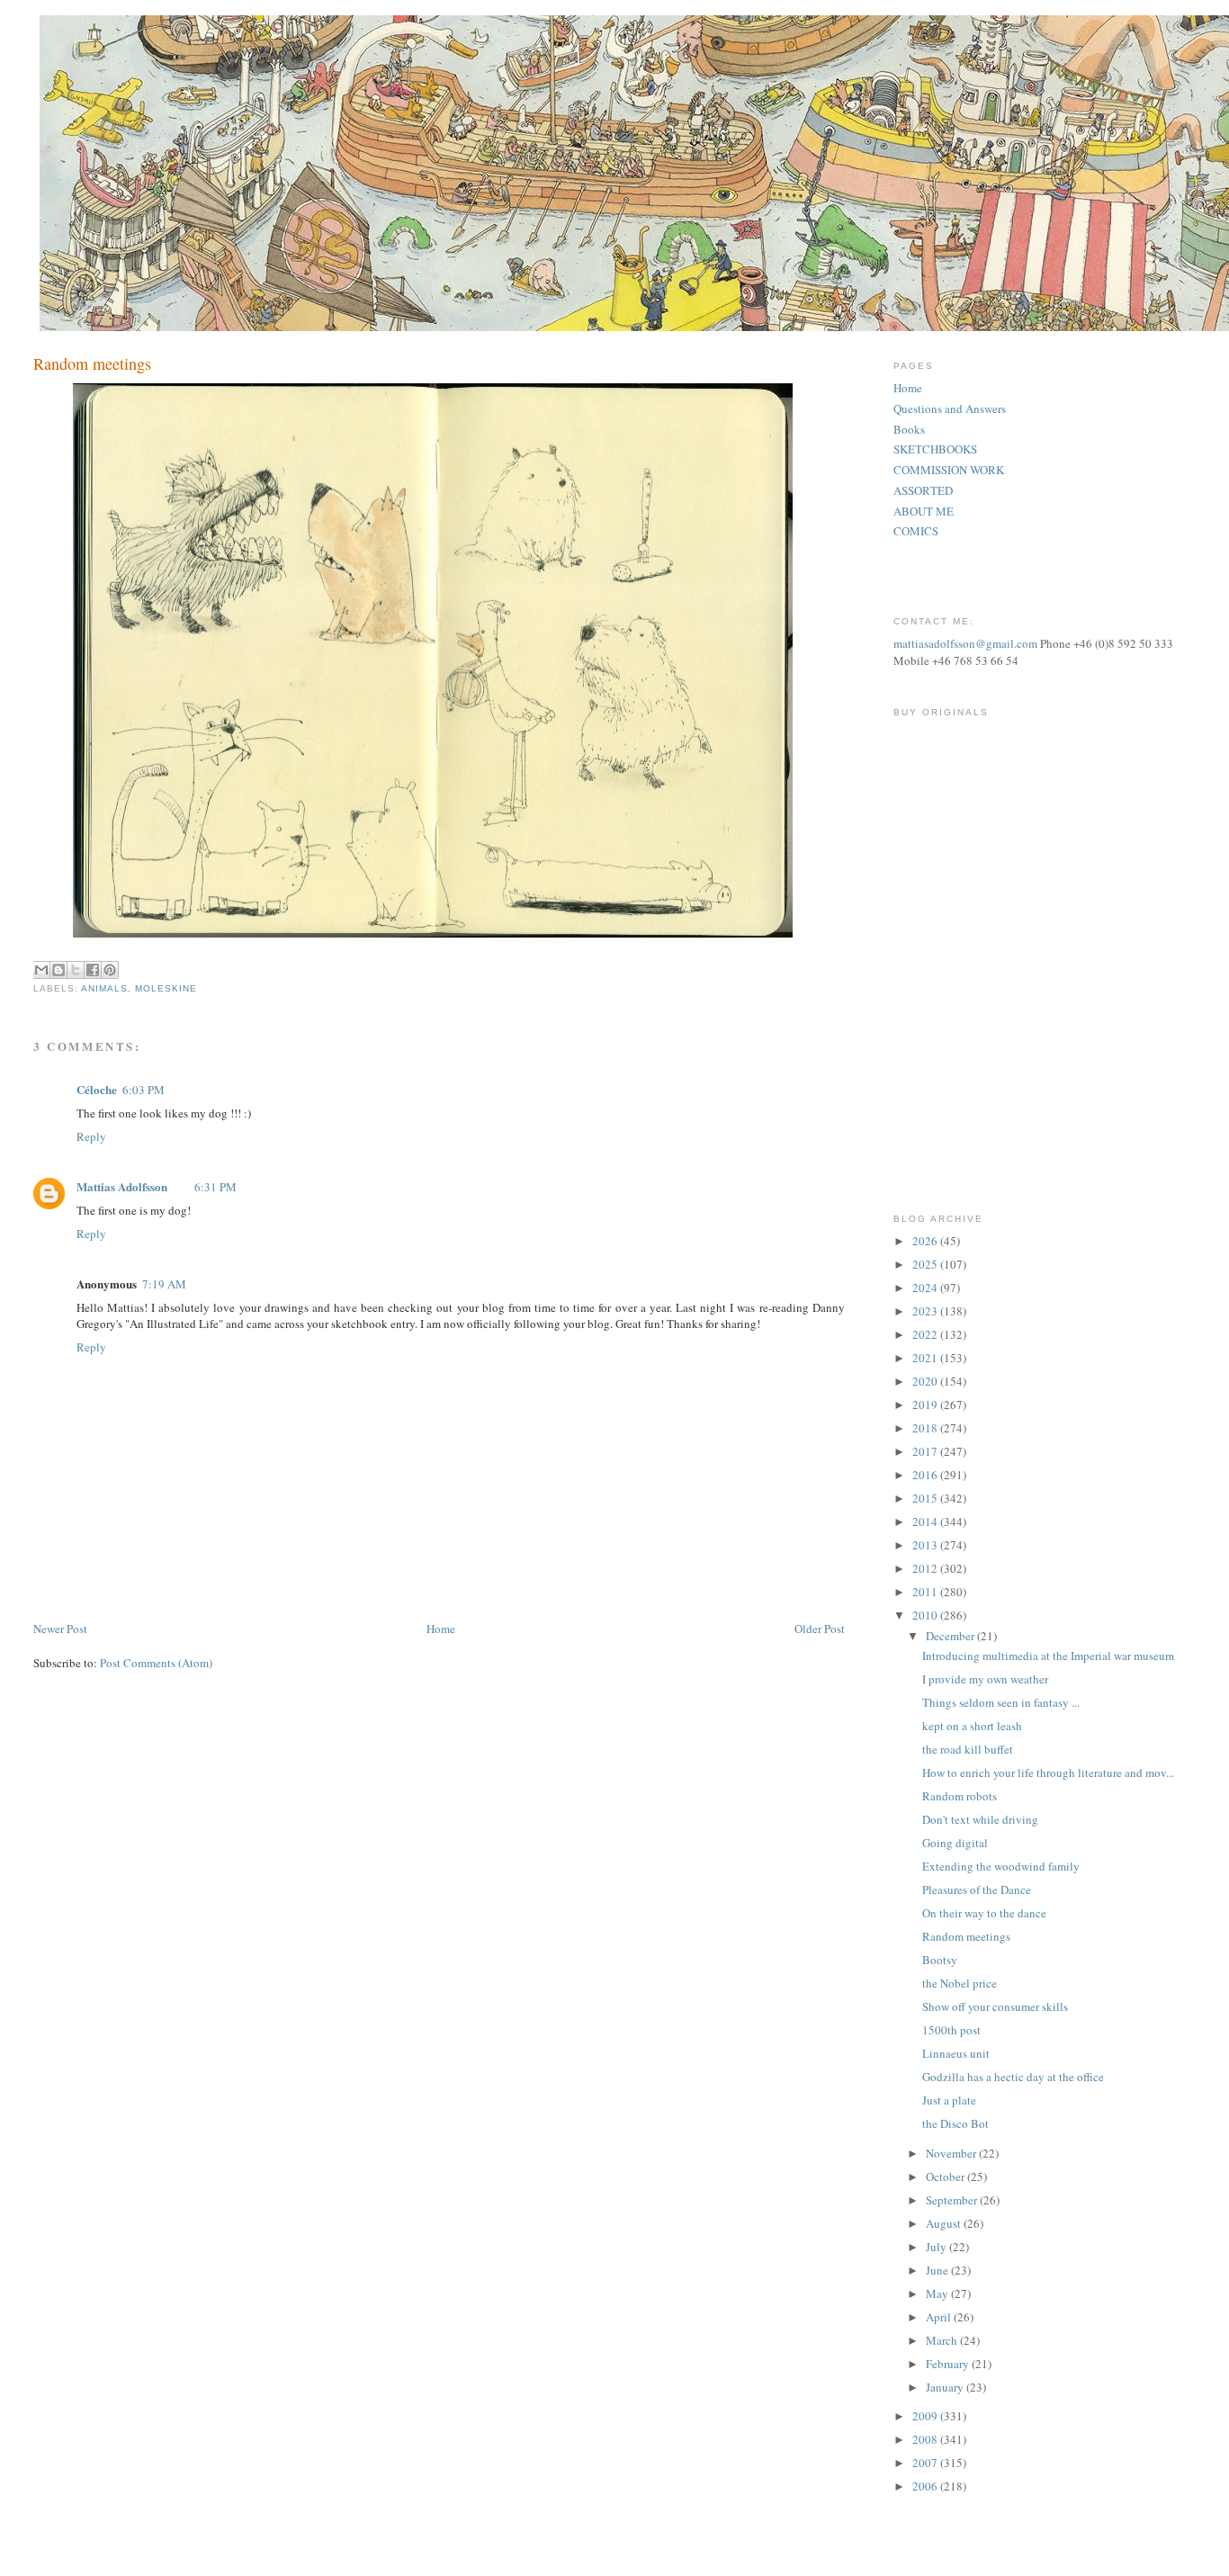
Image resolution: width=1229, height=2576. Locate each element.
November (952, 2153)
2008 (926, 2439)
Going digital (955, 1843)
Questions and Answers (950, 408)
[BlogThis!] (58, 970)
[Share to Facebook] (93, 970)
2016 (926, 1475)
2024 (926, 1288)
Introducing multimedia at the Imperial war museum (1048, 1656)
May (938, 2293)
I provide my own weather (985, 1679)
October (946, 2177)
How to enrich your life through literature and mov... (1048, 1773)
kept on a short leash (972, 1726)
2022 (926, 1334)
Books (909, 429)
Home (441, 1629)
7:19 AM (164, 1284)
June (938, 2270)
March (943, 2340)
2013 (926, 1545)
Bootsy (940, 1960)
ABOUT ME (924, 511)
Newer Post (60, 1629)
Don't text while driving (980, 1819)
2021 (926, 1358)
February (949, 2364)
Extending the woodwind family (1001, 1866)
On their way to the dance (984, 1913)
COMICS (916, 531)
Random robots (960, 1796)
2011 (926, 1592)
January (946, 2387)
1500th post (951, 2030)
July (937, 2247)
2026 (926, 1241)
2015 (926, 1498)
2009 (926, 2416)
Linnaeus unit (956, 2053)
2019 (926, 1405)
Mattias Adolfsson (122, 1186)
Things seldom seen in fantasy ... (1001, 1702)
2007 (926, 2463)
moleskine (166, 988)
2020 (926, 1381)
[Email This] (41, 970)
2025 (926, 1264)
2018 (926, 1428)
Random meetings (966, 1936)
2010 (926, 1615)
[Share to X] (76, 970)
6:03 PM (144, 1090)
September (953, 2200)
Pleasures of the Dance (977, 1889)
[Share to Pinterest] (110, 970)
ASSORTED (923, 490)
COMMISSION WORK (949, 470)
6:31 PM (215, 1187)
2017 (926, 1451)
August (945, 2223)
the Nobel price (960, 1983)
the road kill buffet (968, 1749)
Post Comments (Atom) (156, 1663)
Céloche (97, 1089)
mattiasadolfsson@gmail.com (965, 643)
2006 (926, 2486)
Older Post (820, 1629)
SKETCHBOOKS (935, 449)
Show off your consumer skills (995, 2006)
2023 (926, 1311)
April (940, 2317)
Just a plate (949, 2100)
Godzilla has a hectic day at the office (1013, 2077)
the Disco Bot (955, 2123)
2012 (926, 1568)
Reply (91, 1136)
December (951, 1636)
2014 (926, 1521)
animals (104, 988)
